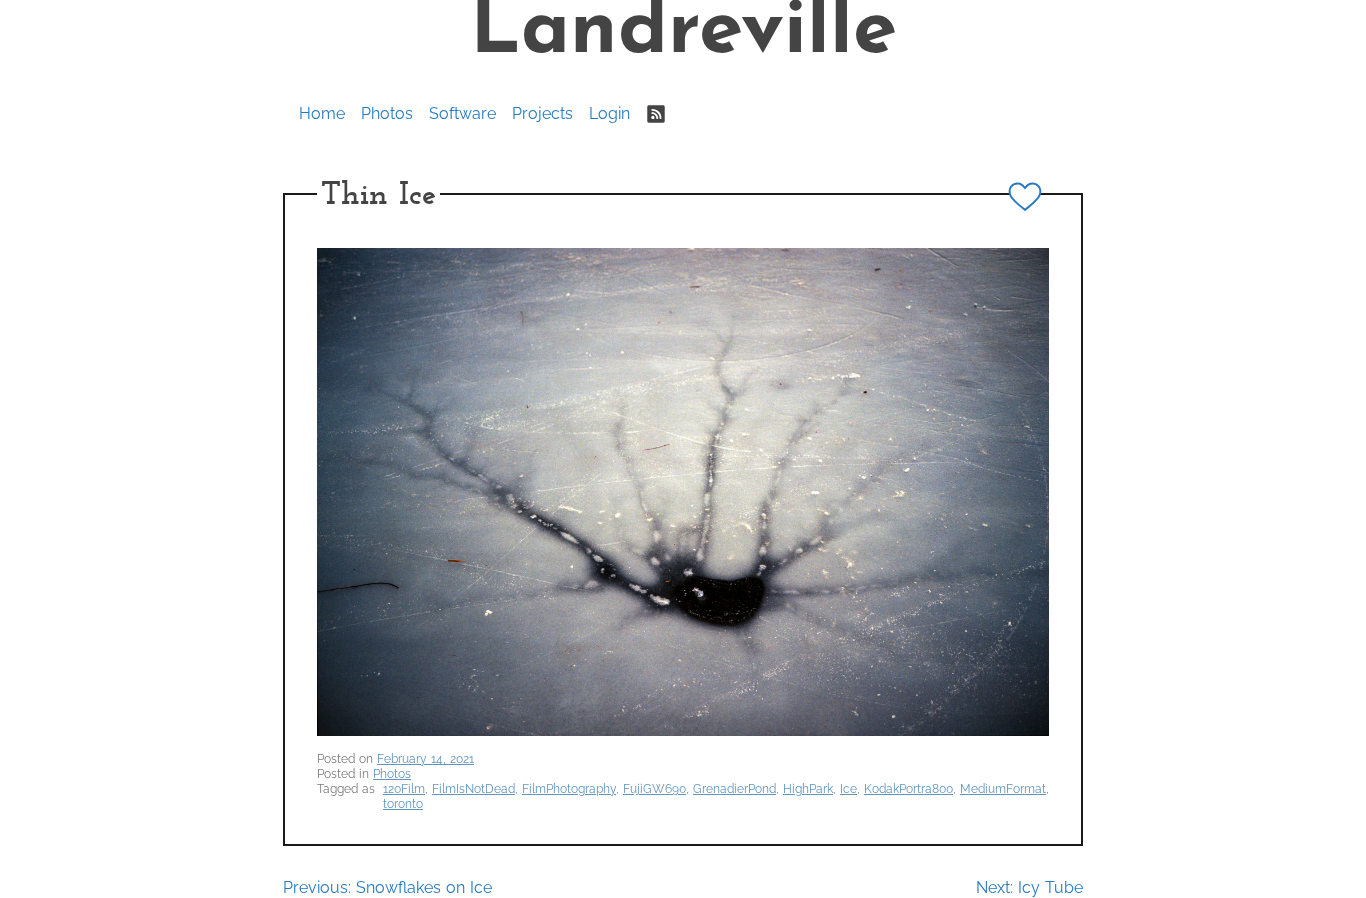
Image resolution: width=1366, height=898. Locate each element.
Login (609, 113)
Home (322, 113)
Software (462, 113)
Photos (387, 113)
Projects (542, 113)
